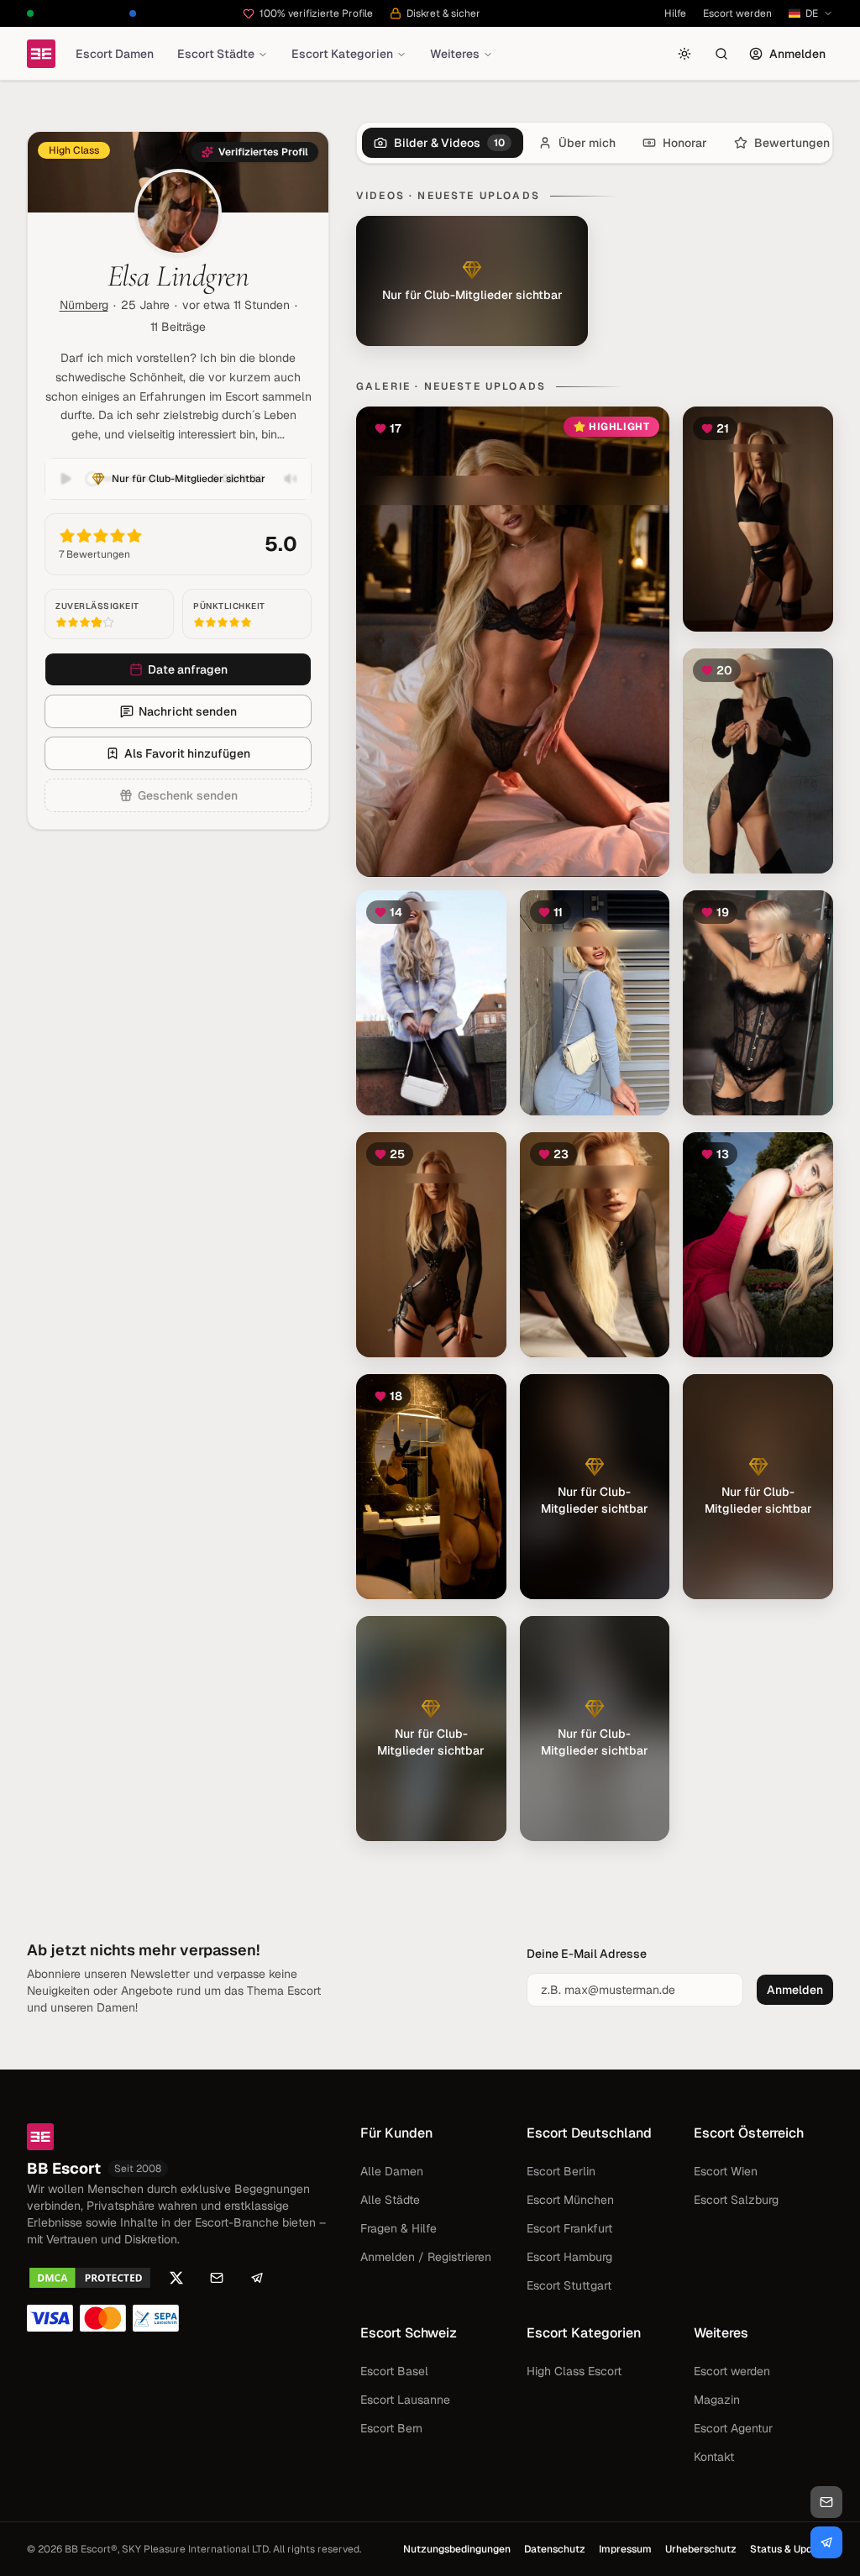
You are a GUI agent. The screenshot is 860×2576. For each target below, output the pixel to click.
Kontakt (714, 2457)
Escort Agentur (733, 2428)
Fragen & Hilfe (399, 2228)
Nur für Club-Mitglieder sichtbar (189, 479)
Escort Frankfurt (569, 2228)
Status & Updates (792, 2549)
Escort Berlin (561, 2171)
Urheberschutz (701, 2549)
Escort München (570, 2200)
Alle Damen (392, 2171)
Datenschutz (555, 2549)
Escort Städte (216, 54)
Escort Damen (115, 54)
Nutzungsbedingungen (457, 2549)
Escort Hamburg (569, 2257)
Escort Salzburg (736, 2200)
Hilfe (675, 13)
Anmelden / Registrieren (426, 2257)
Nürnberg (84, 305)
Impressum (625, 2549)
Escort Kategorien (342, 54)
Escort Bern (391, 2428)
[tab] (443, 143)
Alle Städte (390, 2200)
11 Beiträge (178, 327)
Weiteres (455, 54)
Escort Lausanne (405, 2400)
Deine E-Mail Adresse (587, 1954)
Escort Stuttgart (569, 2285)
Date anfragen (188, 669)
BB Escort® (91, 2549)
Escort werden (737, 13)
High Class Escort (574, 2371)
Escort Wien (726, 2171)
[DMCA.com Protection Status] (90, 2278)
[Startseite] (41, 54)
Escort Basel (394, 2371)
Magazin (717, 2400)
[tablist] (595, 143)
